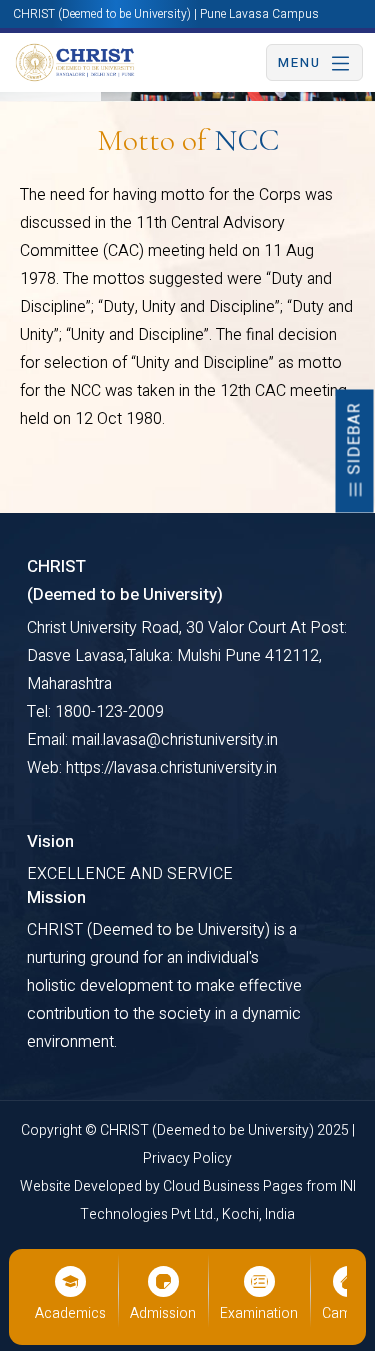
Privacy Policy (187, 1158)
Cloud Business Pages (234, 1186)
